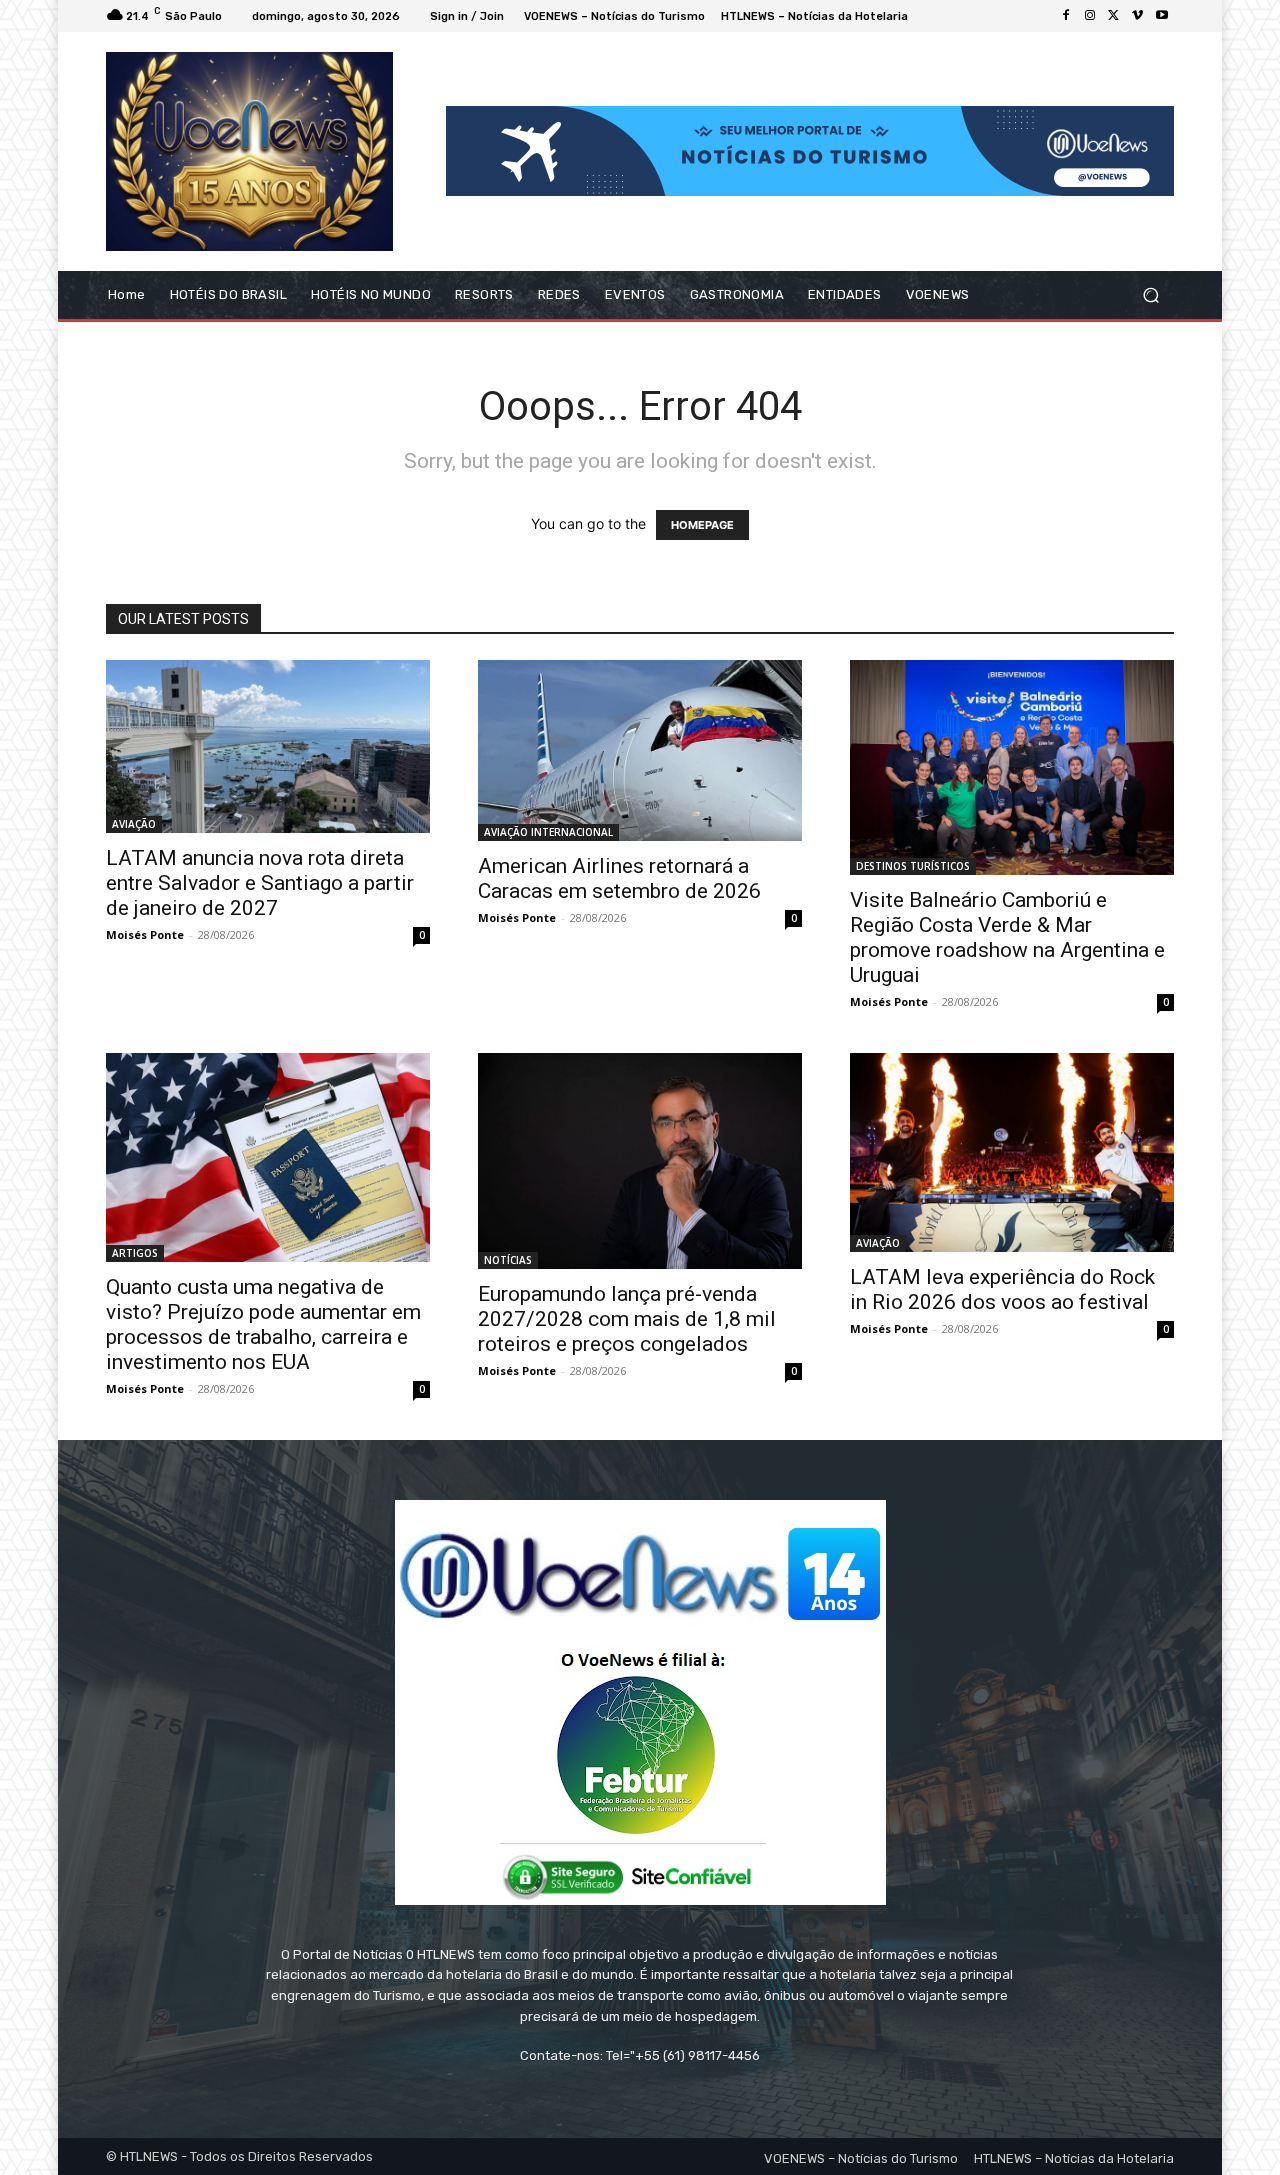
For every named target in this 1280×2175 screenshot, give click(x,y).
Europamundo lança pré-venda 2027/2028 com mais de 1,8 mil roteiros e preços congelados (627, 1319)
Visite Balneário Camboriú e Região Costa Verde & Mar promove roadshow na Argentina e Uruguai (1007, 937)
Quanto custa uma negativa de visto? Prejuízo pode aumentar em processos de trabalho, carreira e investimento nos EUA (263, 1324)
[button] (1150, 294)
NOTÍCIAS (508, 1260)
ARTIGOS (135, 1253)
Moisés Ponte (145, 934)
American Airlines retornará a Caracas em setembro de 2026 (619, 878)
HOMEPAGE (702, 525)
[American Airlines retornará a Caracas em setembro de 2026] (640, 751)
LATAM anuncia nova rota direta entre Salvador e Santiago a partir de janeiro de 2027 (260, 883)
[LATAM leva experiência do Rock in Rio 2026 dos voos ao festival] (1012, 1152)
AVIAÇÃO (134, 824)
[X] (1114, 16)
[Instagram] (1090, 16)
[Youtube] (1162, 16)
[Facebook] (1066, 16)
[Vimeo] (1138, 16)
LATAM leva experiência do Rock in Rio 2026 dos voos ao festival (1002, 1289)
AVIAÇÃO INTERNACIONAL (548, 832)
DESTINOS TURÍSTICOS (913, 866)
